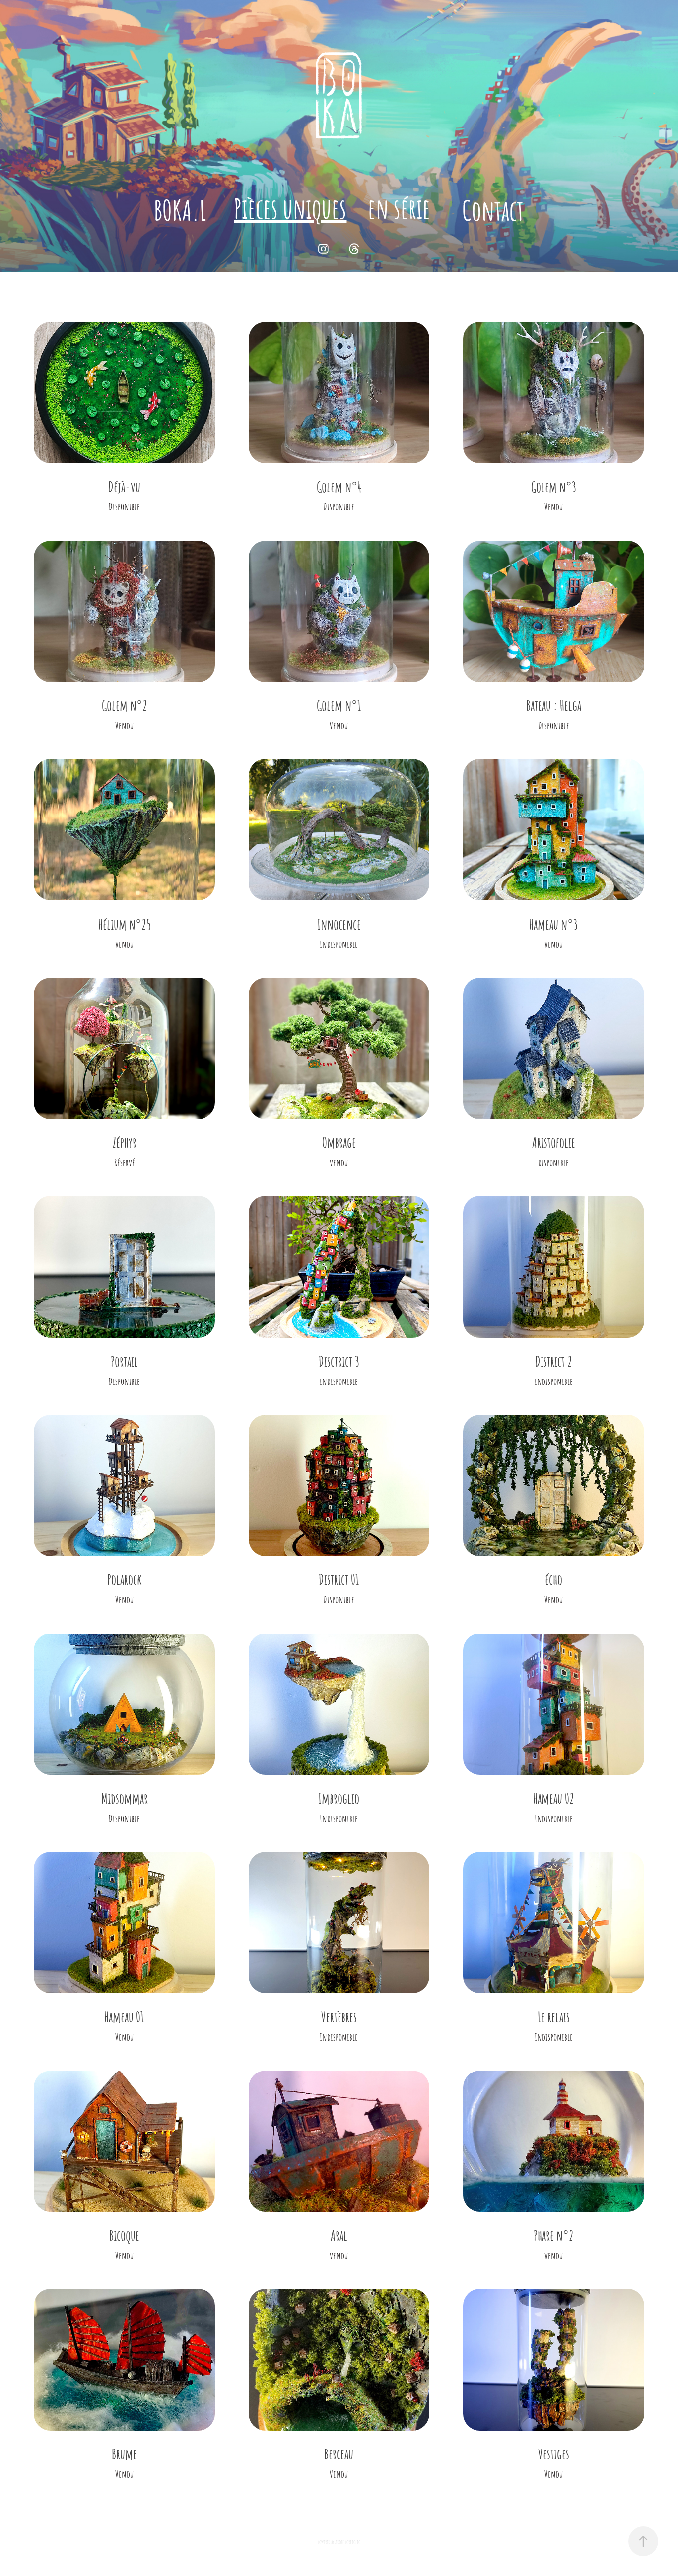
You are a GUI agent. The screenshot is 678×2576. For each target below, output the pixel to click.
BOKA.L (180, 209)
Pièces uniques (290, 207)
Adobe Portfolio (348, 2542)
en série (399, 207)
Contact (493, 209)
